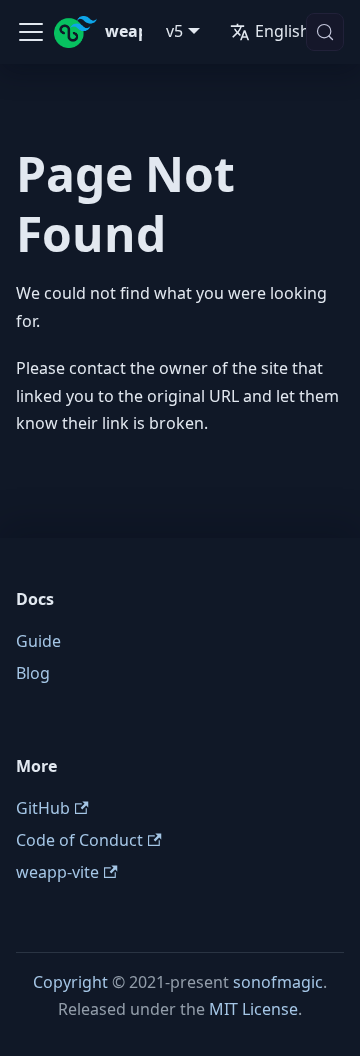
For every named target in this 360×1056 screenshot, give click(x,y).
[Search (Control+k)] (325, 32)
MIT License (253, 1009)
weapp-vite (57, 872)
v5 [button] (174, 31)
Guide (38, 641)
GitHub (43, 808)
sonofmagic (278, 982)
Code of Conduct (79, 840)
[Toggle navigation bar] (31, 32)
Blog (33, 673)
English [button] (282, 31)
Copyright (70, 982)
